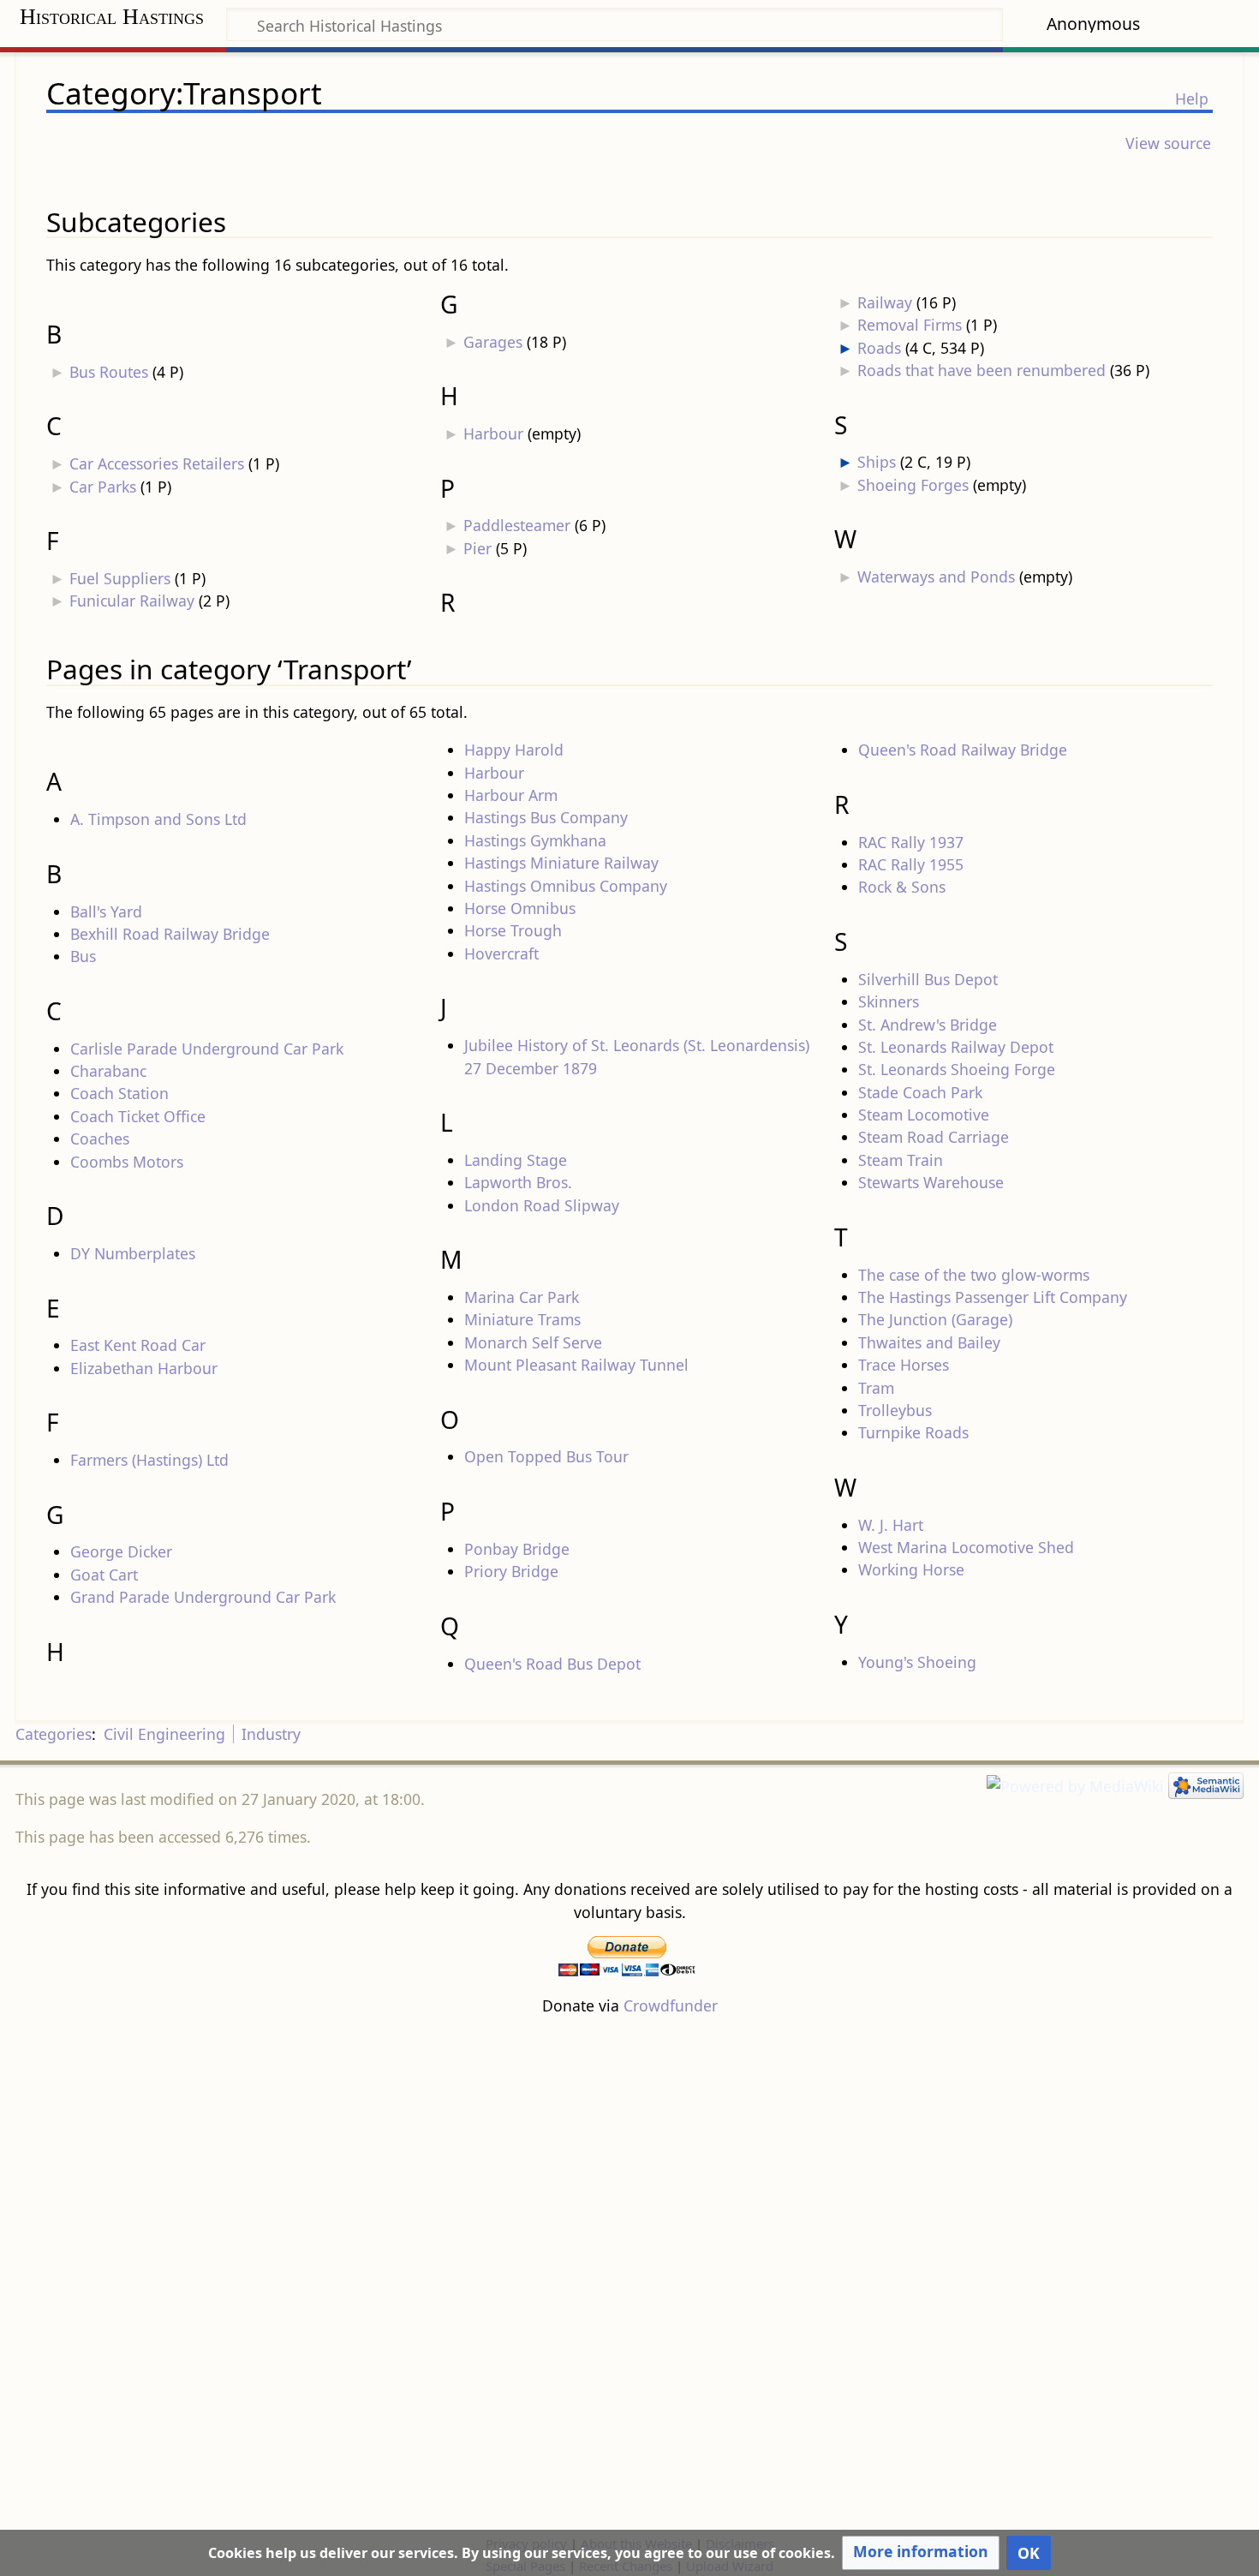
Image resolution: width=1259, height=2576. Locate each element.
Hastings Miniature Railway (561, 863)
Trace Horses (904, 1365)
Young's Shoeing (917, 1662)
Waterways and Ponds (936, 577)
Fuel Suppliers (120, 578)
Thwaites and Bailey (929, 1342)
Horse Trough (513, 930)
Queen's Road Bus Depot (552, 1664)
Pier (477, 548)
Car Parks (103, 487)
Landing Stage (516, 1160)
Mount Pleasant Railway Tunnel (576, 1365)
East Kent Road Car (138, 1345)
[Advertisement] (629, 2274)
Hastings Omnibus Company (566, 886)
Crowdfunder (671, 2005)
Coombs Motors (127, 1162)
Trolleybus (895, 1410)
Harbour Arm (511, 795)
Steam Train (901, 1160)
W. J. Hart (891, 1525)
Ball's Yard (106, 911)
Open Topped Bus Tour (546, 1456)
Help (1192, 99)
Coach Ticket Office (138, 1116)
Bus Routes (109, 372)
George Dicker (121, 1551)
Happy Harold (514, 750)
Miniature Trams (522, 1319)
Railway (885, 302)
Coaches (100, 1139)
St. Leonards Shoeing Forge (957, 1069)
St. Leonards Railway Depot (956, 1047)
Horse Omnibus (520, 908)
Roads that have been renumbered (982, 370)
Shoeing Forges (913, 485)
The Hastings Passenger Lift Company (993, 1297)
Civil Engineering (164, 1734)
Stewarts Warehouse (931, 1182)
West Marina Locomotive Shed (966, 1547)
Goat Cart (104, 1575)
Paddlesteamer (517, 525)
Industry (271, 1734)
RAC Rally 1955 (911, 864)
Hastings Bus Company (546, 817)
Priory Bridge (511, 1571)
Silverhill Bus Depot (928, 979)
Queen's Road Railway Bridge (963, 750)
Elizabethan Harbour (144, 1368)
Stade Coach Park (920, 1092)
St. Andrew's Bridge (928, 1025)
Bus (83, 956)
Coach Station (119, 1093)
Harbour (493, 433)
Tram (876, 1388)
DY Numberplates (133, 1253)
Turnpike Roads (913, 1432)
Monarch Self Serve (533, 1342)
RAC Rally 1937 (911, 842)
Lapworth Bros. (518, 1182)
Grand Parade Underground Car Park (203, 1597)
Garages (493, 342)
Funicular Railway (132, 601)
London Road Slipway (542, 1205)
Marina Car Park (522, 1297)
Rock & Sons (902, 887)
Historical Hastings (112, 17)
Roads (879, 348)
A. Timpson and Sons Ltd (158, 819)
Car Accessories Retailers (157, 463)
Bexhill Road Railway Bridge (170, 934)
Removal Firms (910, 325)
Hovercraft (501, 953)
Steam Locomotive (924, 1115)
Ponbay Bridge (517, 1549)
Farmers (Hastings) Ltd (149, 1460)
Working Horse (911, 1569)
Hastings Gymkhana (535, 840)
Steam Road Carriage (934, 1137)
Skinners (889, 1001)
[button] (921, 2553)
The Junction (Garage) (935, 1319)
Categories (54, 1734)
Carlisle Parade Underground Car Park (207, 1049)
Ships (877, 462)
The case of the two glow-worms (974, 1275)
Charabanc (108, 1071)
